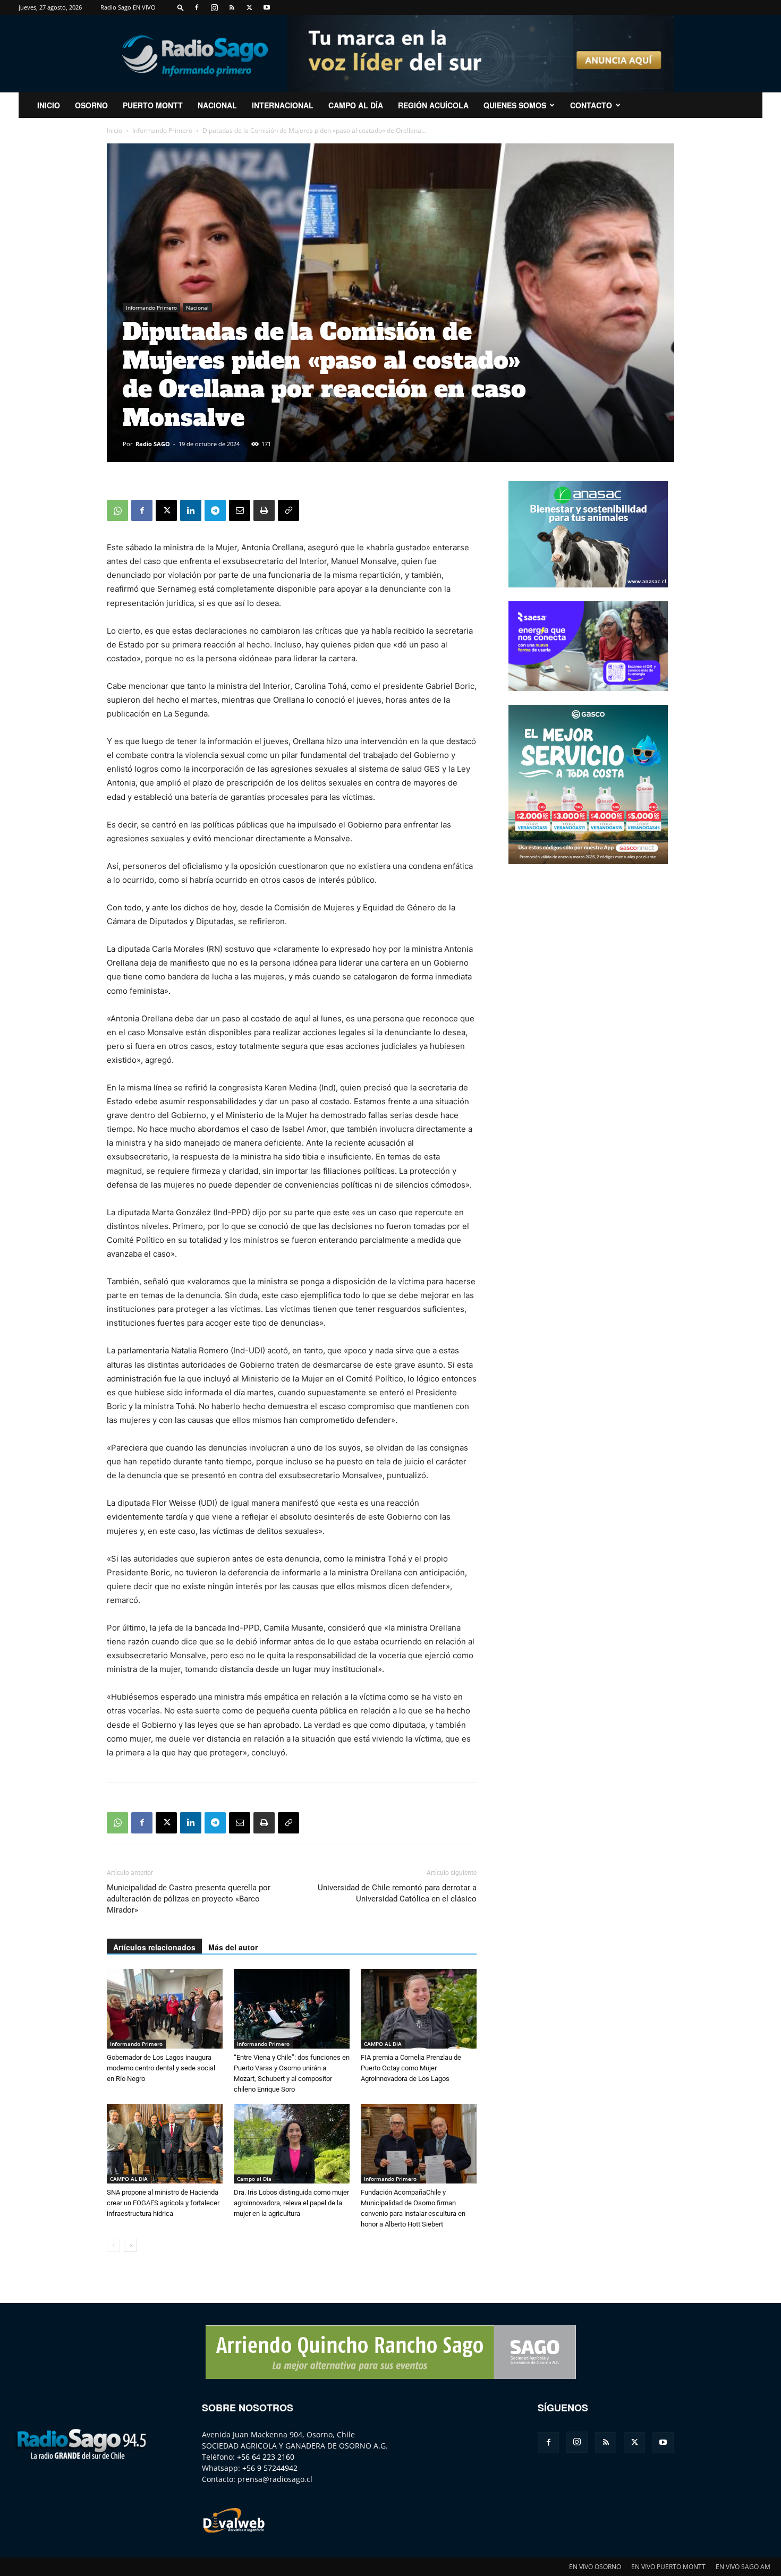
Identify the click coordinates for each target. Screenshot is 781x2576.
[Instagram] (214, 7)
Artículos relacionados (154, 1947)
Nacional (217, 105)
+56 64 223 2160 (266, 2457)
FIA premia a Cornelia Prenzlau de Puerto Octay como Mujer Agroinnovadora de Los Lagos (411, 2068)
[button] (181, 7)
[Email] (240, 510)
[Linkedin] (191, 510)
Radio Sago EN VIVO (128, 7)
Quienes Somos (515, 105)
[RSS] (232, 7)
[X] (249, 7)
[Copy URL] (288, 510)
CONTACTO (591, 105)
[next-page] (130, 2245)
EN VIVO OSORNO (595, 2567)
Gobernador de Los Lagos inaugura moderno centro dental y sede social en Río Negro (161, 2068)
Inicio (114, 130)
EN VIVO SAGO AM (743, 2567)
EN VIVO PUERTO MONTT (668, 2567)
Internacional (283, 105)
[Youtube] (267, 7)
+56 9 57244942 (270, 2468)
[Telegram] (215, 510)
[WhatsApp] (117, 510)
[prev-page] (113, 2245)
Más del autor (233, 1947)
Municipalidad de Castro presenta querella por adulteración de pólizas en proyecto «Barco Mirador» (189, 1899)
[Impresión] (264, 510)
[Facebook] (197, 7)
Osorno (91, 105)
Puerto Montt (153, 105)
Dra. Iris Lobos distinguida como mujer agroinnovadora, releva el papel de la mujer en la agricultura (291, 2203)
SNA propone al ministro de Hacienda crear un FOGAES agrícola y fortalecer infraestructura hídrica (163, 2203)
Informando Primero (162, 130)
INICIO (49, 105)
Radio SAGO (153, 444)
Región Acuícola (433, 105)
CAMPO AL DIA (383, 2044)
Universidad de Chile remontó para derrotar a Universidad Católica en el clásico (397, 1893)
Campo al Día (356, 105)
